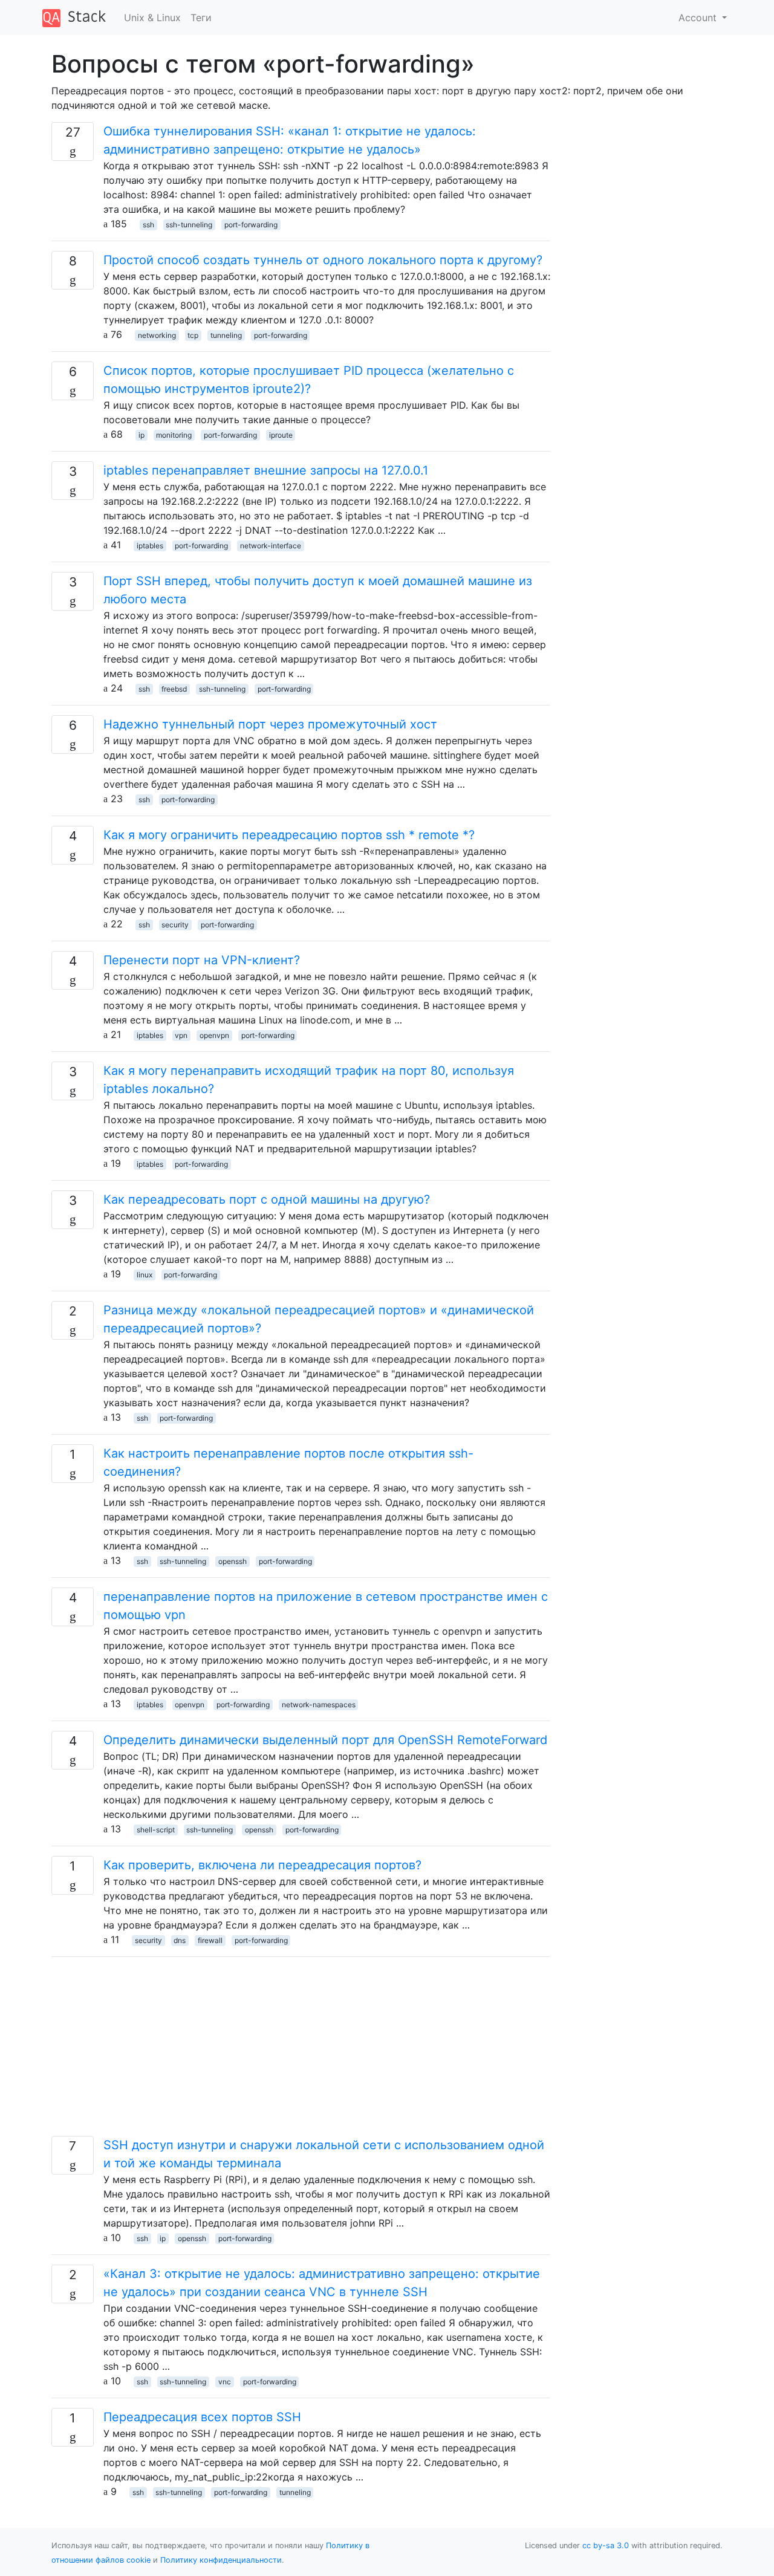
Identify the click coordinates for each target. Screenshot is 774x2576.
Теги (201, 18)
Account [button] (699, 18)
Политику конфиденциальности (221, 2560)
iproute (281, 435)
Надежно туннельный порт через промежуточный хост (270, 724)
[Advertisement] (301, 2051)
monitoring (174, 435)
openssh (233, 1561)
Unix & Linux (152, 18)
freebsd (174, 689)
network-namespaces (319, 1705)
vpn (181, 1035)
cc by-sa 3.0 (606, 2545)
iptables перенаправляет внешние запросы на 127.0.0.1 (266, 470)
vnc (225, 2382)
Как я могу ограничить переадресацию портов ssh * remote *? (289, 835)
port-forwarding (251, 225)
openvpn (214, 1035)
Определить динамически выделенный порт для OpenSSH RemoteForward (325, 1740)
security (175, 925)
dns (180, 1940)
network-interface (271, 546)
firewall (210, 1940)
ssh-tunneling (189, 225)
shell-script (156, 1830)
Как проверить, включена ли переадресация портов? (262, 1865)
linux (145, 1275)
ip (141, 435)
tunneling (226, 335)
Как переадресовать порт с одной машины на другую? (267, 1199)
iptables (150, 546)
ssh (148, 225)
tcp (193, 335)
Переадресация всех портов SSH (202, 2417)
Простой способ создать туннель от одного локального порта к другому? (323, 260)
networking (157, 335)
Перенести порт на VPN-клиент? (202, 960)
